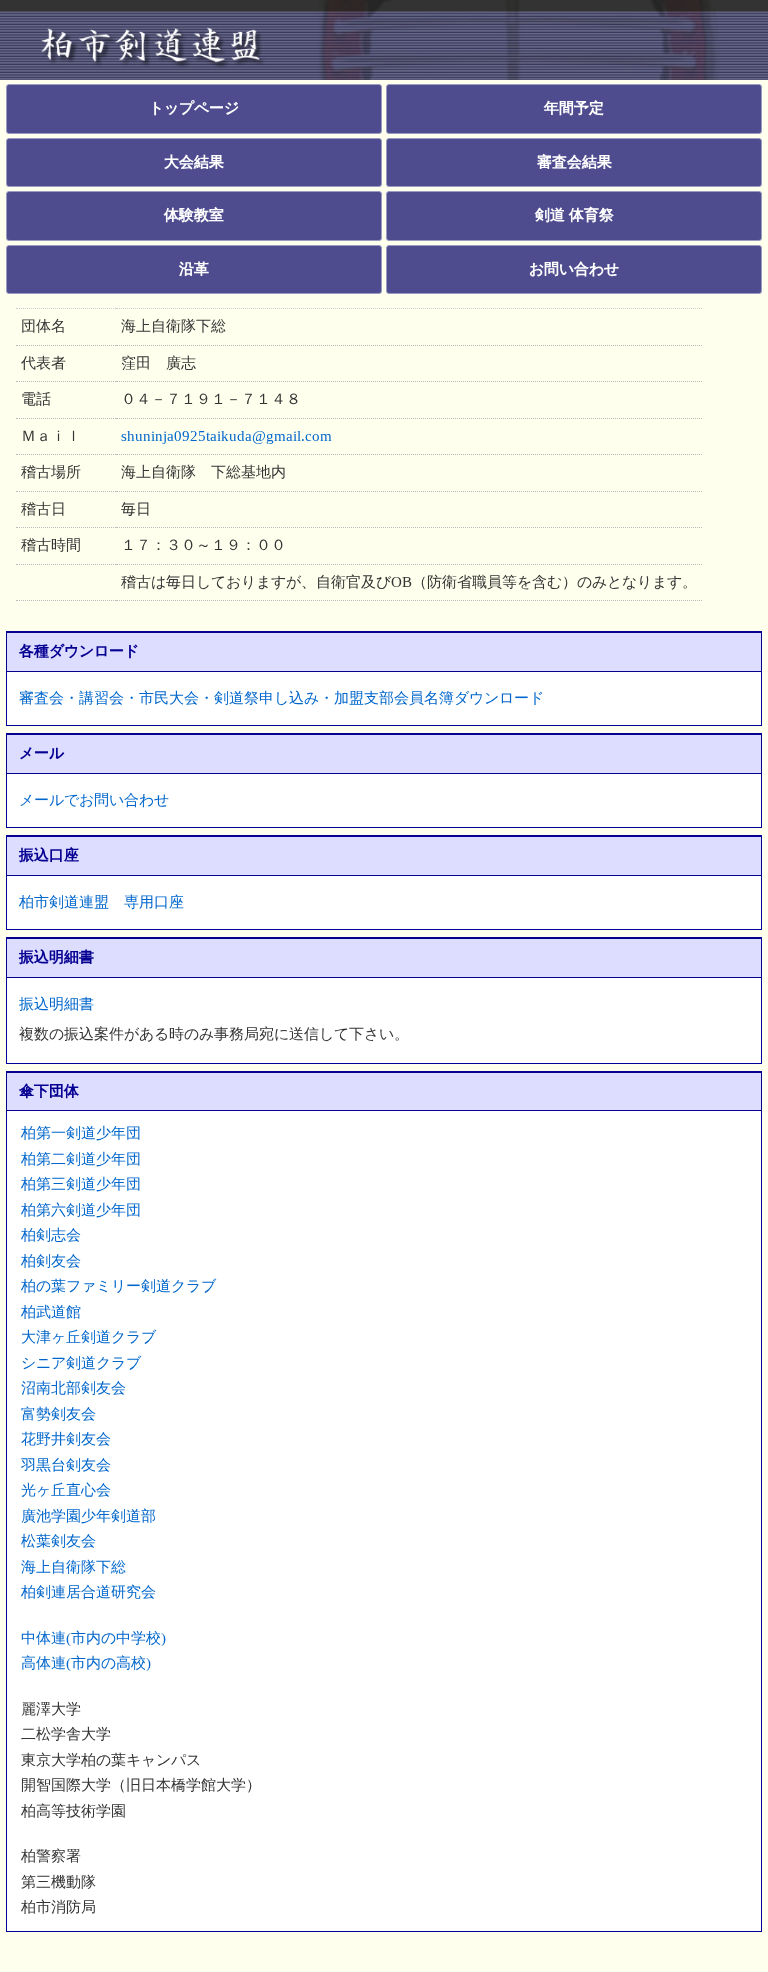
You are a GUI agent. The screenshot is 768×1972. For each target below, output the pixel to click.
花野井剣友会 (66, 1439)
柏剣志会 (51, 1235)
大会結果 (194, 162)
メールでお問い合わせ (94, 800)
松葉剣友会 (58, 1541)
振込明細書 (56, 1004)
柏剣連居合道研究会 (88, 1592)
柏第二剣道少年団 (81, 1159)
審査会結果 (574, 162)
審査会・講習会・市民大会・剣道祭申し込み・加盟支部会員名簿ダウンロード (281, 698)
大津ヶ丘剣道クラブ (88, 1337)
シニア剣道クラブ (81, 1363)
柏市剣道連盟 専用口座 (101, 902)
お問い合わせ (574, 269)
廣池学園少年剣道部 (88, 1516)
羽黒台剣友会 (66, 1465)
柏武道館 (51, 1312)
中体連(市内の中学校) (93, 1638)
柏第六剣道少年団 (81, 1210)
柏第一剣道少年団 (81, 1133)
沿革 (194, 269)
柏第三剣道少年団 (81, 1184)
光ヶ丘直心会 (66, 1490)
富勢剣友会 (58, 1414)
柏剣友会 (51, 1261)
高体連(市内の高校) (86, 1663)
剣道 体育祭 (574, 215)
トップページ (194, 108)
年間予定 (574, 108)
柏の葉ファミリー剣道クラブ (118, 1286)
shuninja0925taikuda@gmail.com (226, 436)
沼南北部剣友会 (73, 1388)
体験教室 (194, 215)
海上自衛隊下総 (73, 1567)
